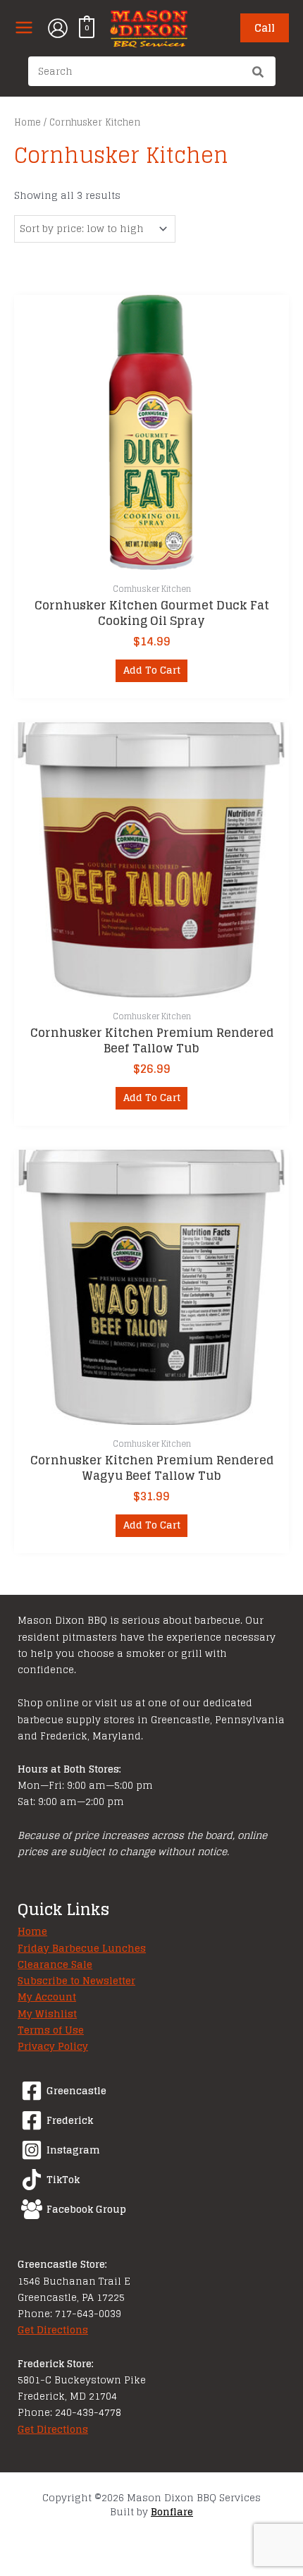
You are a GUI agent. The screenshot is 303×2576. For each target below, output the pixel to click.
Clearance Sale (55, 1964)
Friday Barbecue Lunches (82, 1948)
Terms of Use (51, 2030)
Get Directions (53, 2330)
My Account (47, 1997)
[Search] (259, 73)
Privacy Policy (53, 2046)
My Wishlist (47, 2014)
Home (27, 122)
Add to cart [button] (152, 670)
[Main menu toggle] (24, 28)
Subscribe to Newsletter (76, 1981)
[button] (265, 28)
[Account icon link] (58, 28)
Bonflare (172, 2512)
